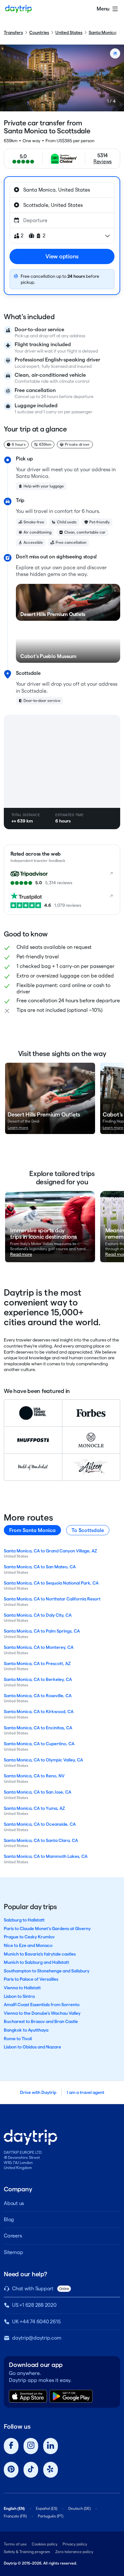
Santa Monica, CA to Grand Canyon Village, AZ (50, 1551)
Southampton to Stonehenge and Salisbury (47, 1971)
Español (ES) (47, 2508)
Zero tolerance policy (74, 2552)
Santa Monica (103, 32)
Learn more (18, 1127)
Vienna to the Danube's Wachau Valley (42, 2013)
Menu (103, 9)
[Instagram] (31, 2446)
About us (14, 2203)
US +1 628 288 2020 (34, 2305)
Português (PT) (51, 2516)
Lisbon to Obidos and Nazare (32, 2047)
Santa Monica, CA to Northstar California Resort (52, 1599)
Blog (9, 2219)
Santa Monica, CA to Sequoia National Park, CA (51, 1583)
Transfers (13, 32)
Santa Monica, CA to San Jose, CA (38, 1792)
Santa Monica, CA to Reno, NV (34, 1776)
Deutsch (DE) (79, 2508)
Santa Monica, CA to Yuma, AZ (34, 1808)
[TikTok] (31, 2470)
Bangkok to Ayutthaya (26, 2030)
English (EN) (14, 2508)
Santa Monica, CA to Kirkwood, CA (39, 1711)
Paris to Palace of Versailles (31, 1979)
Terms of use (15, 2544)
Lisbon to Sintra (19, 1996)
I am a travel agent (86, 2092)
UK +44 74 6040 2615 (36, 2322)
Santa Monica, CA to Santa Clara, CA (41, 1840)
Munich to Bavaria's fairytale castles (40, 1954)
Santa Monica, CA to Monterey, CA (39, 1647)
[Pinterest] (11, 2470)
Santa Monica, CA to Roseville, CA (38, 1696)
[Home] (18, 9)
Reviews (103, 161)
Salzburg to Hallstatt (24, 1920)
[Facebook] (11, 2446)
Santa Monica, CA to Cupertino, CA (39, 1744)
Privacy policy (75, 2544)
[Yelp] (51, 2470)
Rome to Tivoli (18, 2039)
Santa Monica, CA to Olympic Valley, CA (43, 1760)
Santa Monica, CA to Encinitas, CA (38, 1728)
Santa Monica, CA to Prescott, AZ (37, 1663)
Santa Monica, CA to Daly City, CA (38, 1615)
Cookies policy (45, 2544)
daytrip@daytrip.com (37, 2338)
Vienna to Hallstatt (22, 1988)
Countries (39, 32)
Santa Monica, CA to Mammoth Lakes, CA (46, 1856)
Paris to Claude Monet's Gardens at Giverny (47, 1928)
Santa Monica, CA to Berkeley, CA (38, 1679)
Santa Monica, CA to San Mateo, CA (40, 1567)
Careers (13, 2236)
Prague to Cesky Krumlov (29, 1937)
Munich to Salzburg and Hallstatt (36, 1962)
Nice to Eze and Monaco (28, 1945)
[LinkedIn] (51, 2446)
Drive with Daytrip (38, 2092)
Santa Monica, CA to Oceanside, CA (40, 1824)
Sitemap (13, 2252)
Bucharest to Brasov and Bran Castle (41, 2021)
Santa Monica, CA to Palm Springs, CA (42, 1631)
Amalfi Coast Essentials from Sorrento (42, 2005)
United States (69, 32)
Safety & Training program (27, 2552)
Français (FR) (15, 2516)
